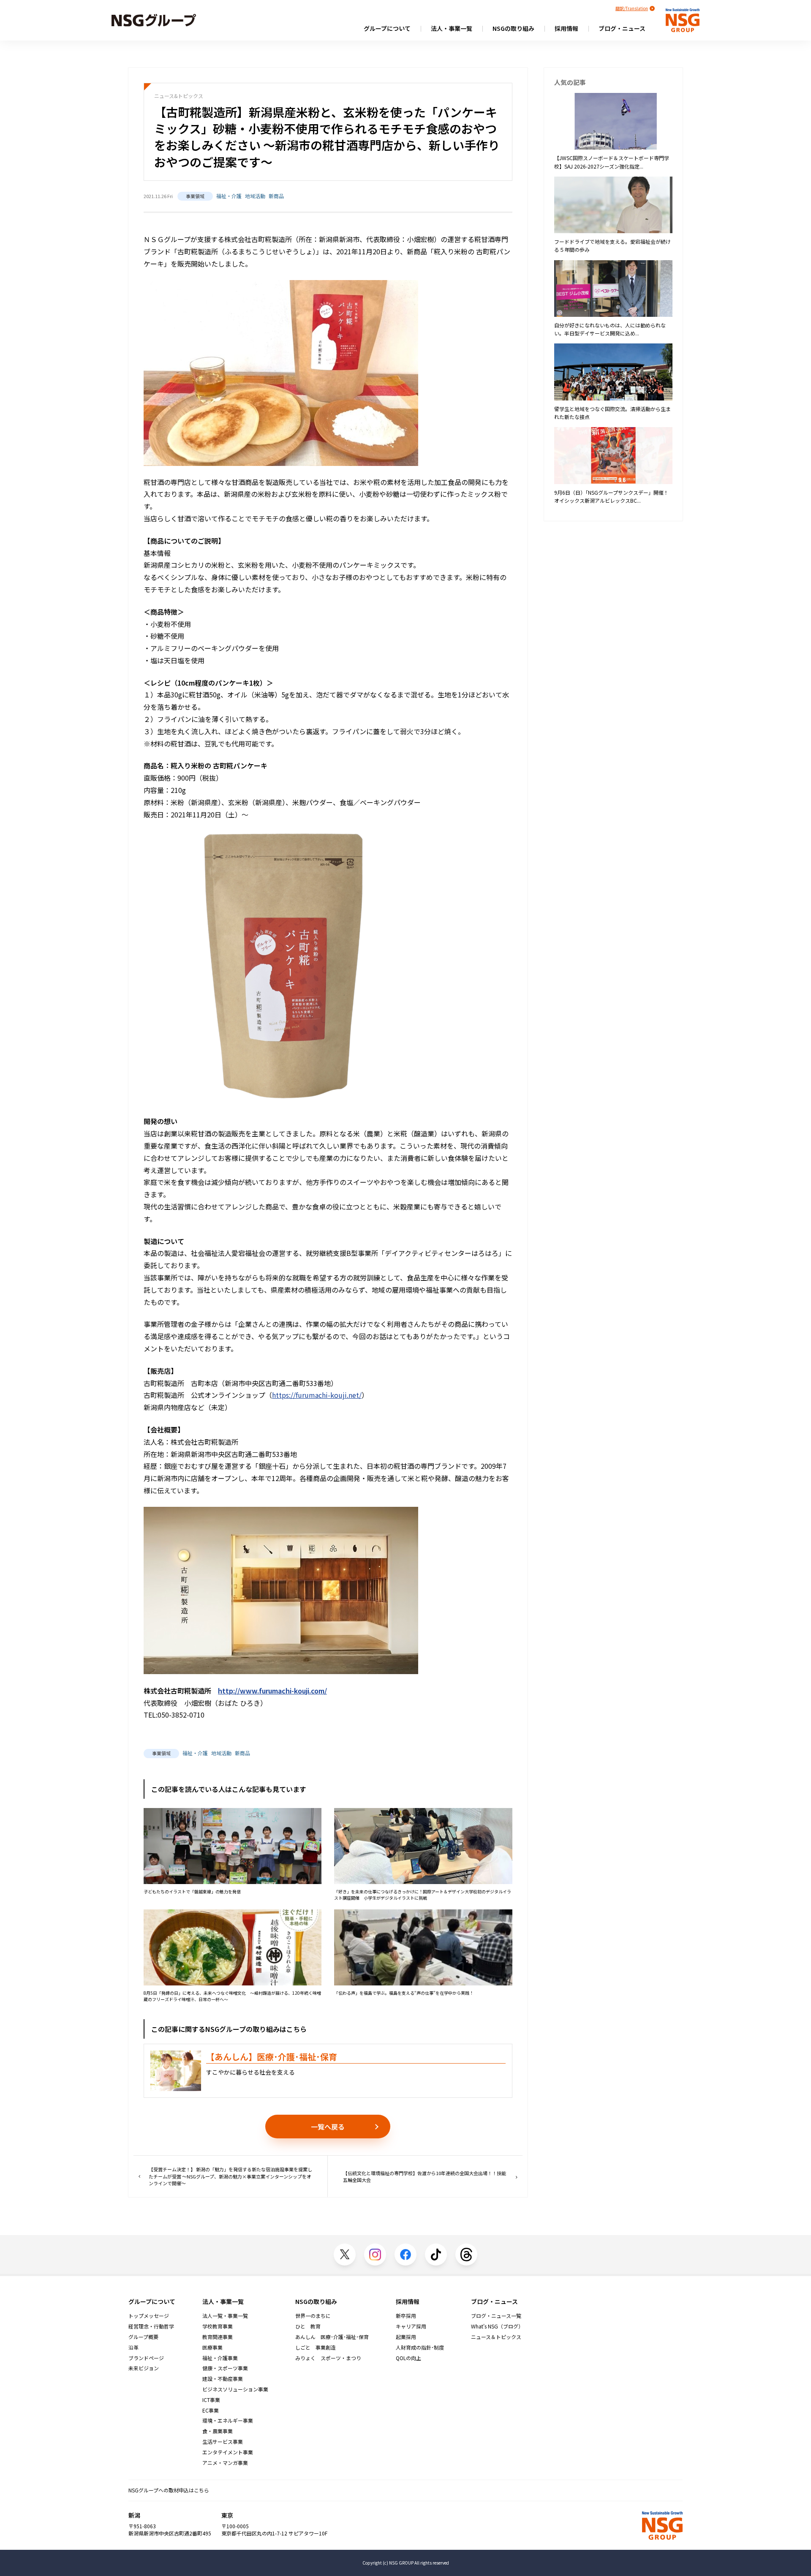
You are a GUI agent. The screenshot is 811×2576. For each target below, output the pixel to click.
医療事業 (212, 2347)
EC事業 (211, 2410)
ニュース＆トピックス (496, 2337)
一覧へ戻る (328, 2127)
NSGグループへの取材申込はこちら (169, 2490)
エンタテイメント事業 (228, 2452)
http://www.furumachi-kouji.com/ (272, 1691)
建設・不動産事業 (223, 2379)
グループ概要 (143, 2337)
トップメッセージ (149, 2316)
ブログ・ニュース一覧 (496, 2316)
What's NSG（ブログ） (497, 2326)
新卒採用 (406, 2316)
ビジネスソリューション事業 (235, 2389)
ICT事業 (211, 2400)
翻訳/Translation (632, 8)
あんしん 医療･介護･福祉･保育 (332, 2337)
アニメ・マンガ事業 (225, 2463)
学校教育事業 (218, 2326)
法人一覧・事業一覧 (225, 2316)
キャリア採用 (411, 2326)
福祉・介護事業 (220, 2358)
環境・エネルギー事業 (228, 2421)
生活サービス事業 (223, 2442)
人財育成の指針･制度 (420, 2347)
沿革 (133, 2347)
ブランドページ (146, 2358)
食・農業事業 (218, 2431)
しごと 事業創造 (316, 2347)
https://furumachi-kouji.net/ (317, 1395)
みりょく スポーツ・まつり (328, 2358)
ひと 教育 (308, 2326)
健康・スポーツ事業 (225, 2368)
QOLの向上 (408, 2358)
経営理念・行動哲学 (151, 2326)
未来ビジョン (144, 2368)
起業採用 (406, 2337)
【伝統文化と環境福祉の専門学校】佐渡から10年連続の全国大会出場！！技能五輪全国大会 (425, 2177)
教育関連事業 (218, 2337)
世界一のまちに (313, 2316)
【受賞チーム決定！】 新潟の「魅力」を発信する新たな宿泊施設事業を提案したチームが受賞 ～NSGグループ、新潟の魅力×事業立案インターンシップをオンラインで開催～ (230, 2176)
